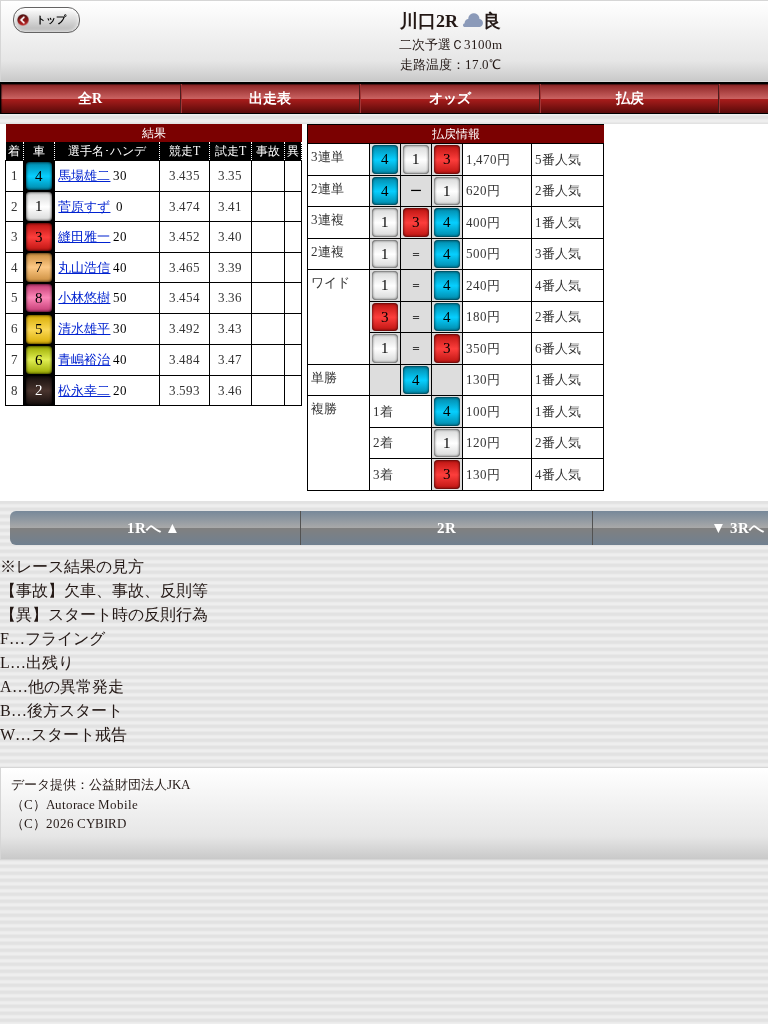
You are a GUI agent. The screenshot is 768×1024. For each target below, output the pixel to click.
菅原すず (84, 206)
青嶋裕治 (84, 359)
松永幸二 (84, 390)
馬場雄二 (84, 175)
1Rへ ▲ (153, 528)
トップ (51, 19)
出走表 (270, 98)
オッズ (450, 98)
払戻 (630, 98)
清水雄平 (84, 328)
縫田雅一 (84, 236)
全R (90, 98)
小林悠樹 (84, 297)
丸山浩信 (84, 267)
